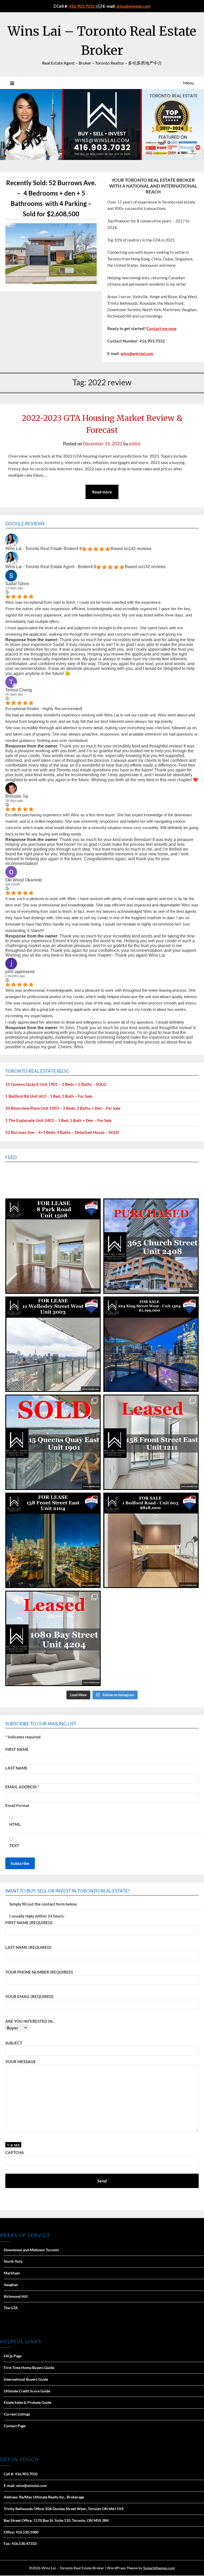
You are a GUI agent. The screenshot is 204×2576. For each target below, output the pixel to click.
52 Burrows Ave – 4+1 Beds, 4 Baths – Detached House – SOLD (62, 1132)
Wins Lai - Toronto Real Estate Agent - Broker (48, 567)
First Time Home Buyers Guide (29, 2368)
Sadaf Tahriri (17, 584)
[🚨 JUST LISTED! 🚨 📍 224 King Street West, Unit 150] (151, 1344)
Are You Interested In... (30, 2021)
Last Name (16, 1768)
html (15, 1824)
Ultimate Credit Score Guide (27, 2391)
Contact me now (161, 328)
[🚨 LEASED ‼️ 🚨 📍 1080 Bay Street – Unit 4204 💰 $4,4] (53, 1638)
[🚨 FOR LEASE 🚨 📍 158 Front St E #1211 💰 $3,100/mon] (53, 1540)
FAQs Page (13, 2356)
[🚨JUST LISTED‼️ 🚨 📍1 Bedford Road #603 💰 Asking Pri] (151, 1540)
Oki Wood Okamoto (24, 880)
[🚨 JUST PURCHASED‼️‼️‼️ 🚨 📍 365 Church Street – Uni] (151, 1246)
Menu (188, 83)
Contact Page (15, 2426)
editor (135, 444)
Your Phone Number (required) (39, 1972)
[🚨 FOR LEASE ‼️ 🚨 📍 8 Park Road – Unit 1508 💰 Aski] (53, 1246)
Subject (14, 2043)
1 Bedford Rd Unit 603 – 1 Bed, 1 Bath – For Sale (49, 1096)
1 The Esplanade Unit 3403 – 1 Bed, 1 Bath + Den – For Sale (58, 1120)
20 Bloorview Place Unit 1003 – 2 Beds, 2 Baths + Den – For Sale (63, 1108)
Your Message (21, 2062)
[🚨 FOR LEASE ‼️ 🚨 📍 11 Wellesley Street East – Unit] (53, 1344)
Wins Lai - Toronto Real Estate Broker (41, 549)
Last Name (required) (28, 1947)
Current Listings (17, 2414)
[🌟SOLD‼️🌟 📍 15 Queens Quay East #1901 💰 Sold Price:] (53, 1442)
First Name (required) (29, 1923)
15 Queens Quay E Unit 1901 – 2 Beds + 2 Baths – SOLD (56, 1084)
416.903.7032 (82, 6)
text (14, 1846)
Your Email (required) (29, 1996)
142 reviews (140, 549)
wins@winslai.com (133, 6)
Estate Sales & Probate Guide (27, 2402)
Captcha (15, 2152)
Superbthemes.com (159, 2568)
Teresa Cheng (19, 690)
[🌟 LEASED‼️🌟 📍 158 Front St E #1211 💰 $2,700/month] (151, 1442)
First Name (17, 1749)
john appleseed (20, 972)
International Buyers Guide (26, 2379)
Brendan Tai (17, 796)
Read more (102, 492)
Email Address (22, 1787)
